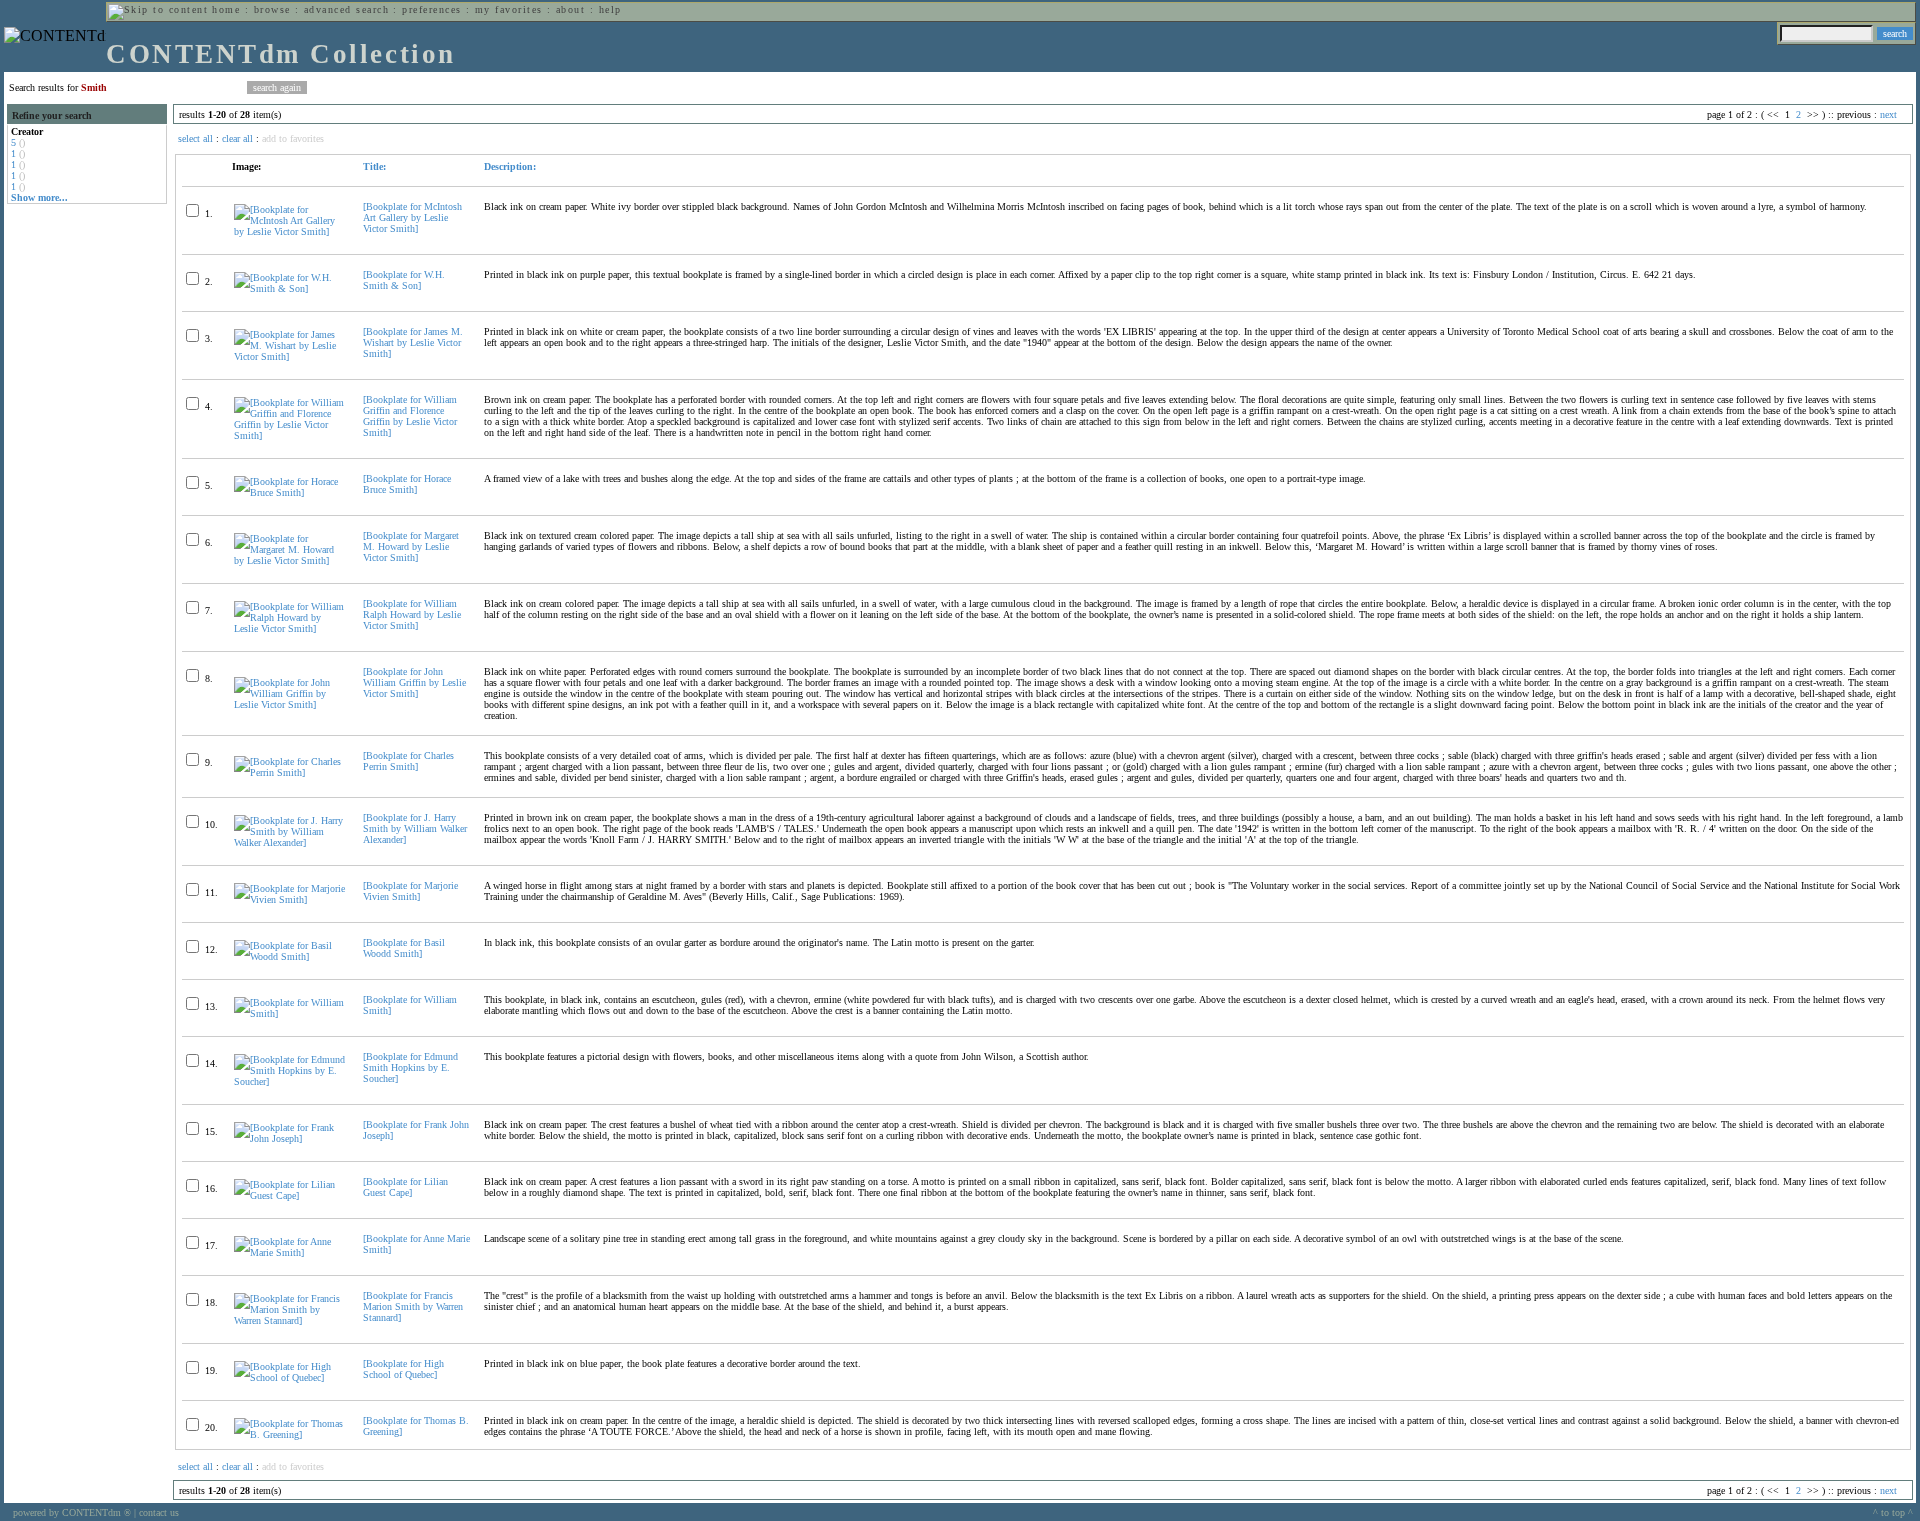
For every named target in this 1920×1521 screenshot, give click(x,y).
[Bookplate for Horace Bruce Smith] (407, 484)
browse (272, 9)
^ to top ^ (1893, 1512)
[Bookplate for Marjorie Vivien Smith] (410, 891)
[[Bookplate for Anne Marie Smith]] (290, 1252)
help (610, 9)
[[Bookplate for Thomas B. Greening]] (290, 1434)
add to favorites (293, 138)
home (226, 9)
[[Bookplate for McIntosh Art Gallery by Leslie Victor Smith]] (290, 231)
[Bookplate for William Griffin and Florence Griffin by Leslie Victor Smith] (410, 416)
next (1888, 114)
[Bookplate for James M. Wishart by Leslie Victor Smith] (413, 342)
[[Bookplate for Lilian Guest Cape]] (290, 1195)
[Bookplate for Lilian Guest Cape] (405, 1187)
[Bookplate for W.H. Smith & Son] (404, 280)
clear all (237, 138)
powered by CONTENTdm (72, 1512)
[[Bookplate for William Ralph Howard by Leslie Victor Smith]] (290, 628)
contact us (159, 1512)
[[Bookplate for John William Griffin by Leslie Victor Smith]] (290, 704)
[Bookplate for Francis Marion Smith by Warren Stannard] (413, 1306)
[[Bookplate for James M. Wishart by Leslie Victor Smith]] (290, 356)
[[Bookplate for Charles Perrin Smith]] (290, 772)
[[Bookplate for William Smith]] (290, 1013)
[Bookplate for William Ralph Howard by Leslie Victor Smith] (412, 614)
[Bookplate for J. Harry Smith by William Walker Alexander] (415, 828)
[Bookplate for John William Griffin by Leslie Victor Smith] (414, 682)
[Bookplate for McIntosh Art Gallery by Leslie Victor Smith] (412, 217)
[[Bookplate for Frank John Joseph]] (290, 1138)
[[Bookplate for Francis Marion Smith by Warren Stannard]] (290, 1320)
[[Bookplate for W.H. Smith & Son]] (290, 288)
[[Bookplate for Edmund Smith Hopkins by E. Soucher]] (290, 1081)
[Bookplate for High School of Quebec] (403, 1369)
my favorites (509, 9)
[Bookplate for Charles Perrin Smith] (408, 761)
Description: (510, 166)
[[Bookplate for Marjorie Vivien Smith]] (290, 899)
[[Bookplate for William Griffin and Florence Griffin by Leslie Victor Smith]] (290, 435)
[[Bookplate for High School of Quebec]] (290, 1377)
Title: (374, 166)
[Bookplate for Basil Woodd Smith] (404, 948)
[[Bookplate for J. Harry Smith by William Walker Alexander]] (290, 842)
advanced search (346, 9)
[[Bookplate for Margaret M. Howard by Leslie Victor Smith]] (290, 560)
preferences (431, 9)
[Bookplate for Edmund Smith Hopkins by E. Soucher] (410, 1067)
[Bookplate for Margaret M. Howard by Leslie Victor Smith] (411, 546)
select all (195, 138)
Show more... (39, 197)
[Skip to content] (158, 9)
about (570, 9)
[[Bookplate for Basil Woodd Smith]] (290, 956)
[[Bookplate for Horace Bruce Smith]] (290, 492)
